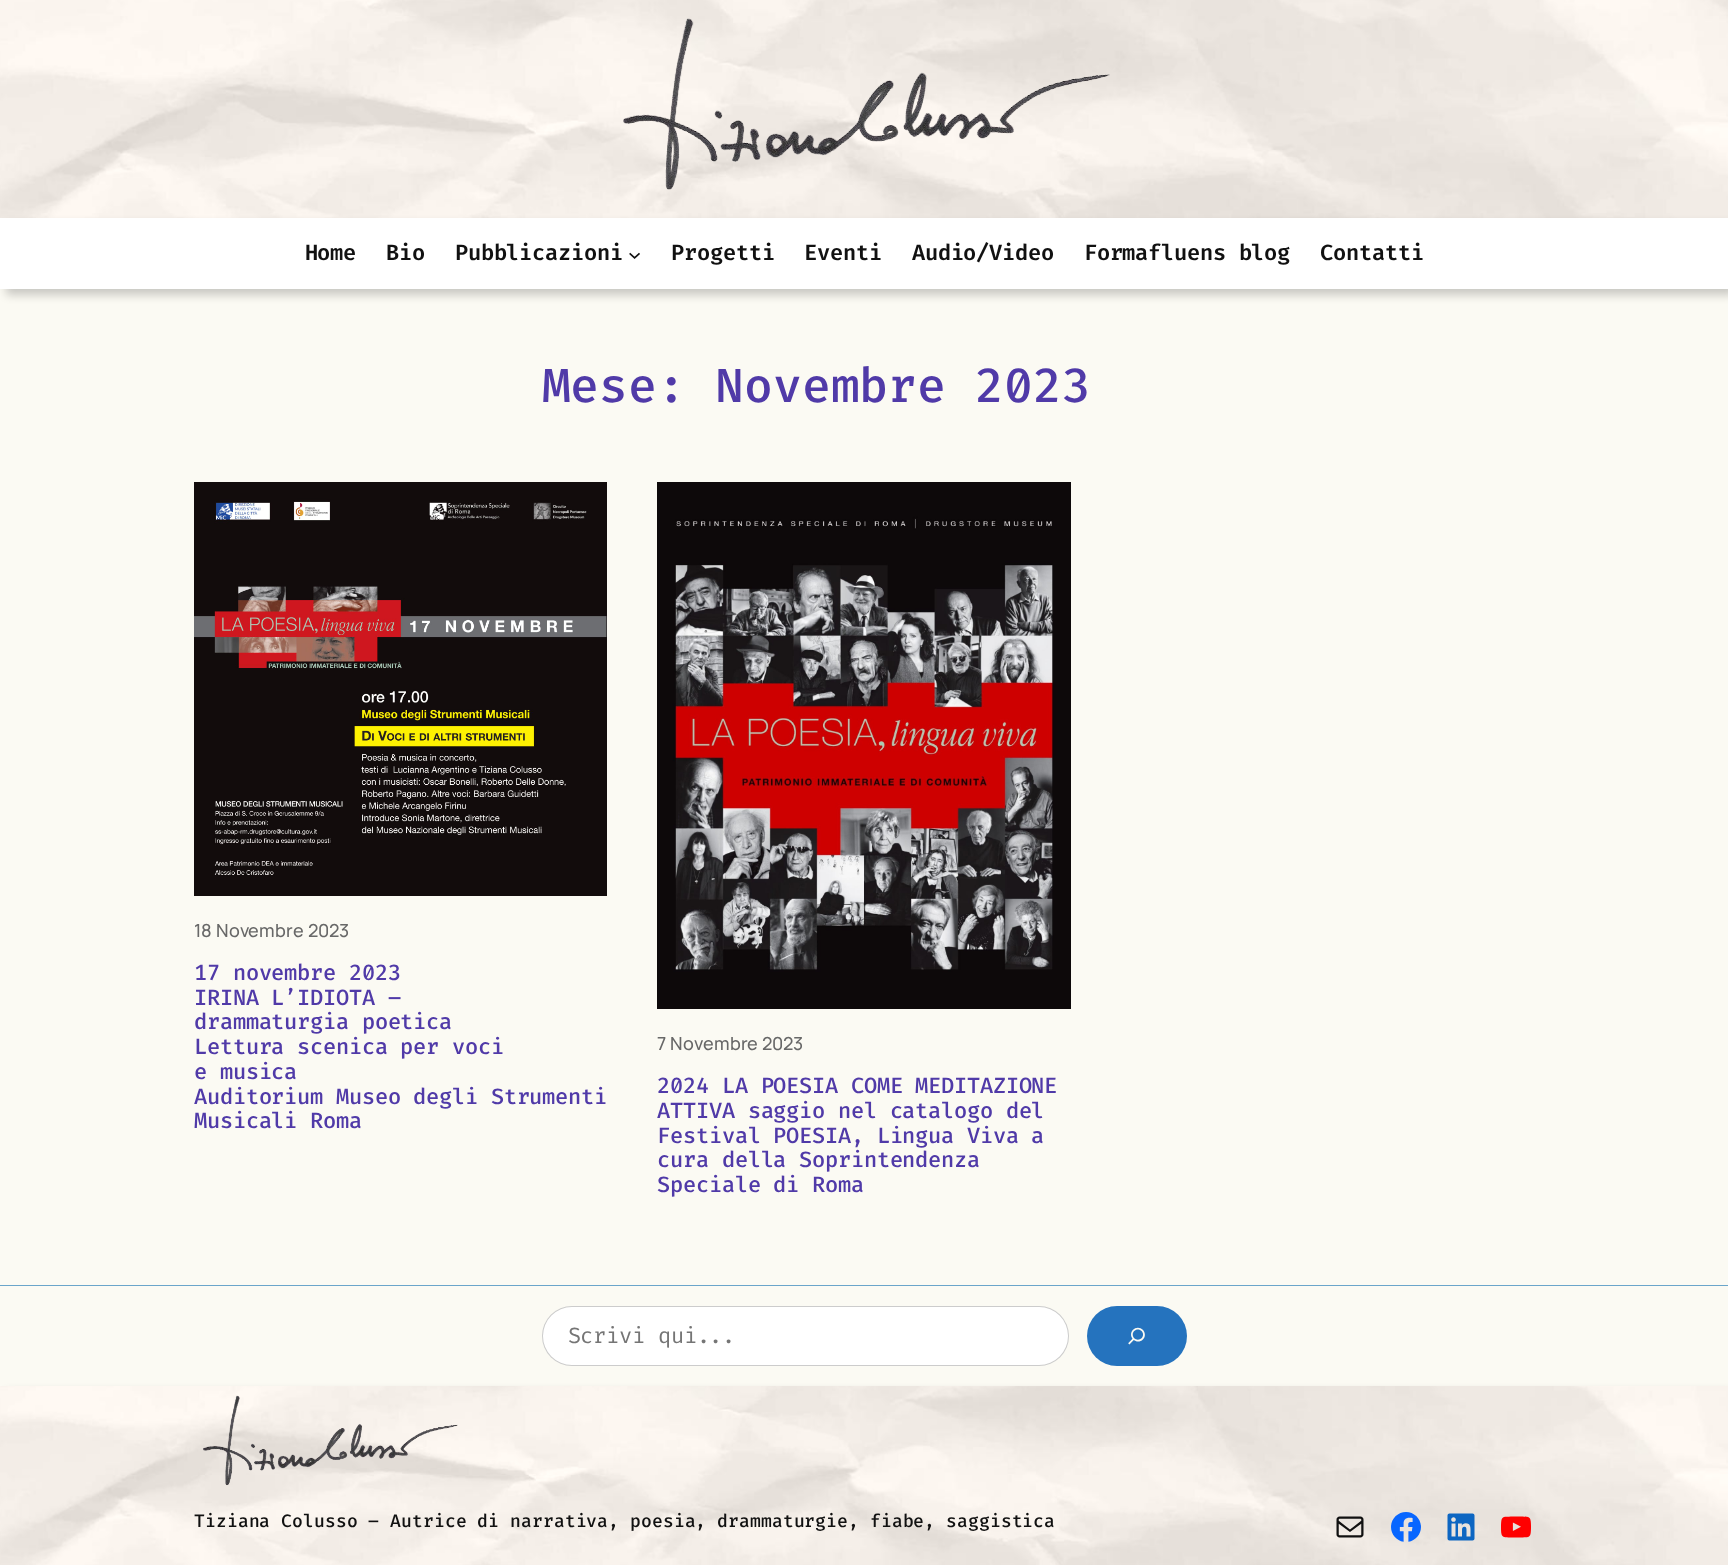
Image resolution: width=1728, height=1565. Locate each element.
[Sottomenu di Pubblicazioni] (634, 253)
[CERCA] (1137, 1336)
